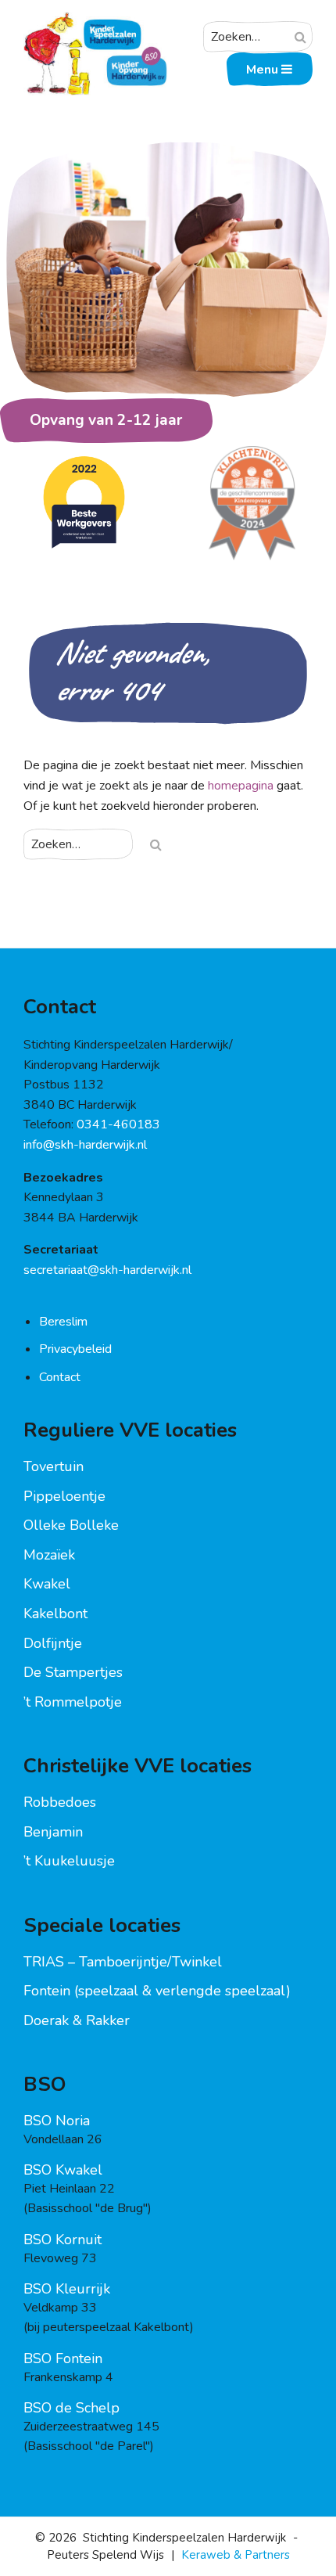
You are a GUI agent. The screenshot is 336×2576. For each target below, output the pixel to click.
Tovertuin (54, 1466)
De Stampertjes (73, 1672)
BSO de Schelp (71, 2408)
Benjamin (53, 1832)
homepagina (241, 786)
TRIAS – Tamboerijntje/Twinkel (123, 1962)
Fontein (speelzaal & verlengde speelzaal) (157, 1991)
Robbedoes (60, 1802)
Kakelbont (55, 1614)
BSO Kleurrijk (67, 2289)
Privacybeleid (75, 1349)
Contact (60, 1377)
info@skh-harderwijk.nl (85, 1145)
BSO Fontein (63, 2358)
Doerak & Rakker (77, 2020)
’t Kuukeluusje (69, 1861)
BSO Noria (57, 2121)
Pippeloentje (64, 1496)
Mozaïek (49, 1555)
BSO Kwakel (63, 2170)
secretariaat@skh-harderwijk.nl (107, 1270)
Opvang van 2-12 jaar (106, 420)
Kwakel (47, 1584)
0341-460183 (118, 1124)
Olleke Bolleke (71, 1525)
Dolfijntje (53, 1643)
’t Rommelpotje (73, 1702)
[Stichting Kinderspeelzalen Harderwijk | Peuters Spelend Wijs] (95, 21)
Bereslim (63, 1322)
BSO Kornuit (63, 2240)
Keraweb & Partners (236, 2555)
